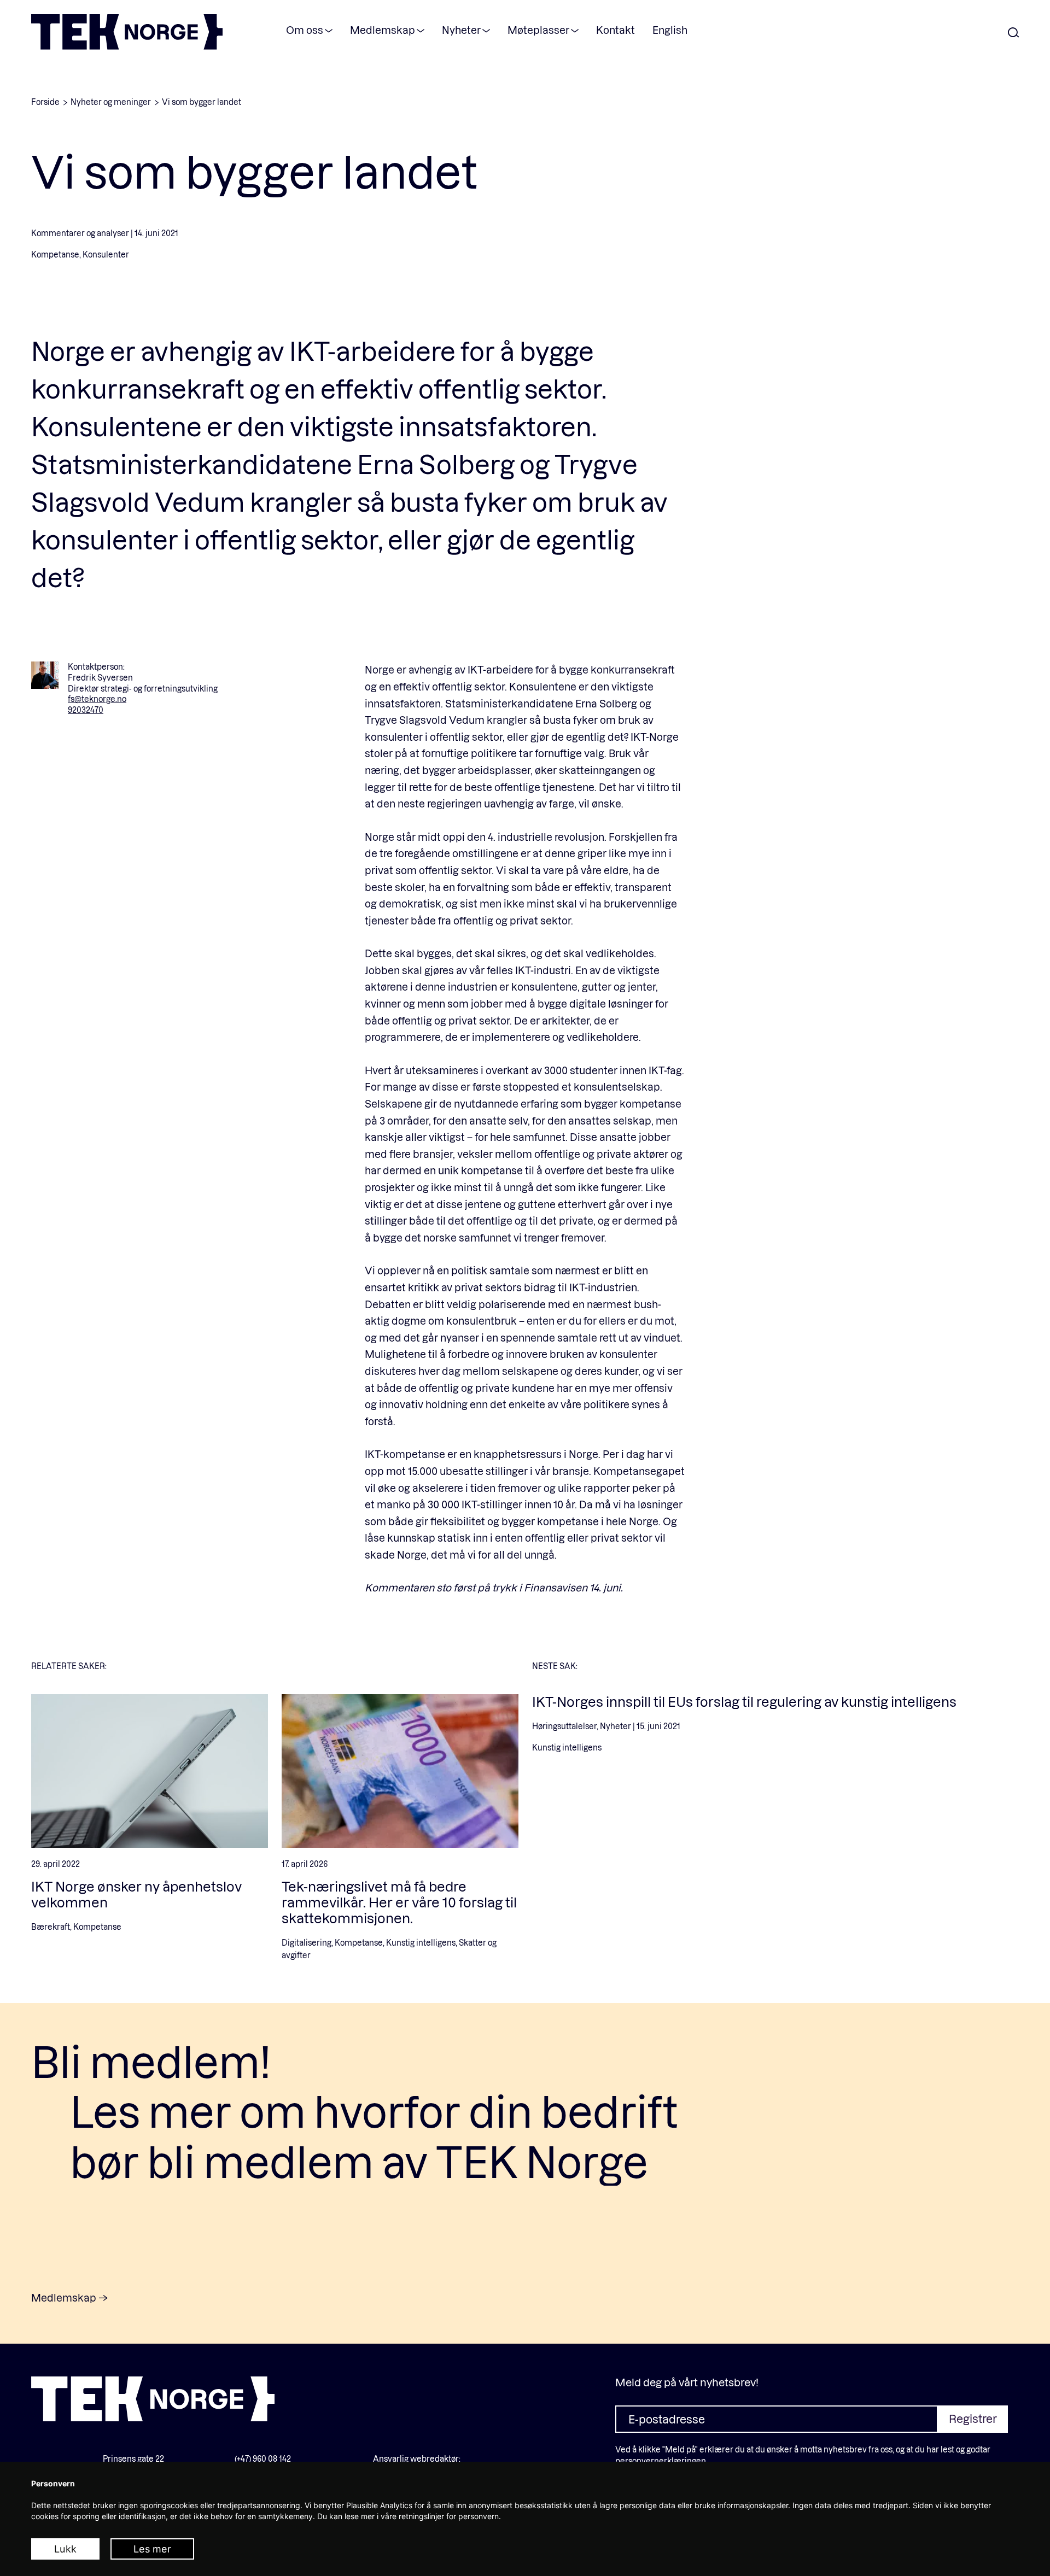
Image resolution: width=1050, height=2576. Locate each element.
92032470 (86, 710)
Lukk (65, 2549)
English (670, 30)
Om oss (305, 30)
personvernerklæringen (661, 2461)
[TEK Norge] (127, 46)
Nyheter (461, 30)
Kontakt (616, 30)
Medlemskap (383, 30)
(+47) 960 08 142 (263, 2459)
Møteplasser (538, 30)
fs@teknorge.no (97, 699)
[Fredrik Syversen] (45, 675)
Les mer (152, 2549)
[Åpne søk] (1013, 33)
